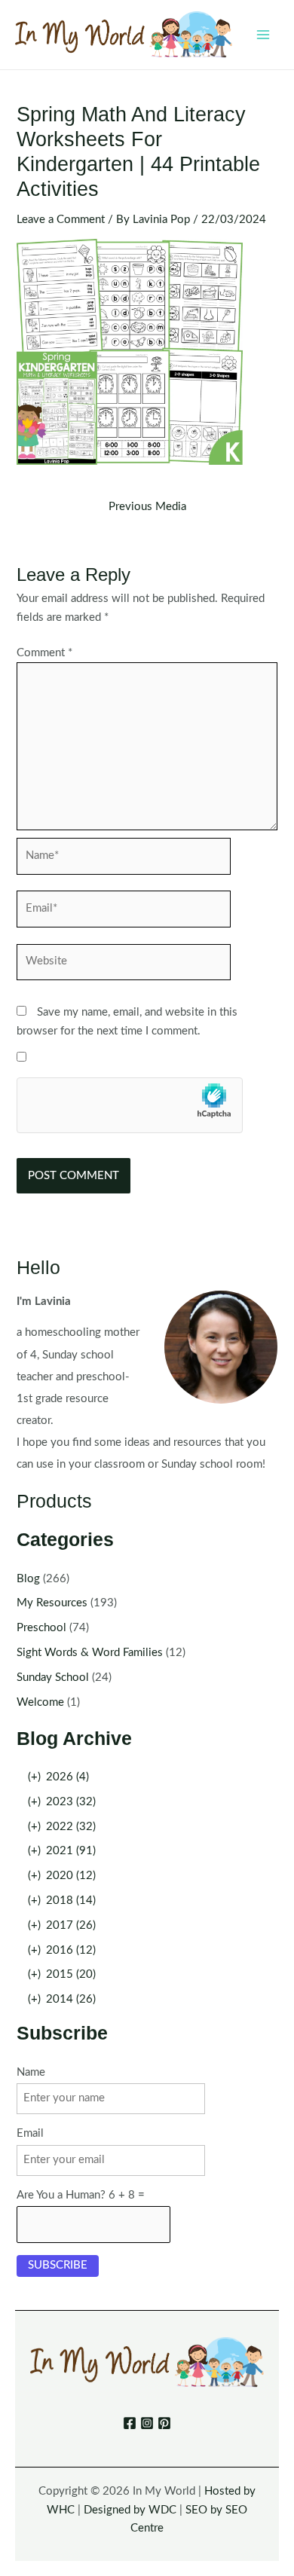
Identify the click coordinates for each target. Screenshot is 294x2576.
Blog (28, 1579)
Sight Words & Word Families (90, 1653)
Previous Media (147, 507)
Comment (44, 653)
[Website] (124, 966)
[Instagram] (147, 2423)
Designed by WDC (130, 2510)
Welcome (40, 1702)
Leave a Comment (61, 220)
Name (31, 2072)
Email (30, 2133)
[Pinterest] (164, 2423)
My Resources (52, 1603)
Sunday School (53, 1678)
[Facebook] (130, 2423)
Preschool (41, 1628)
